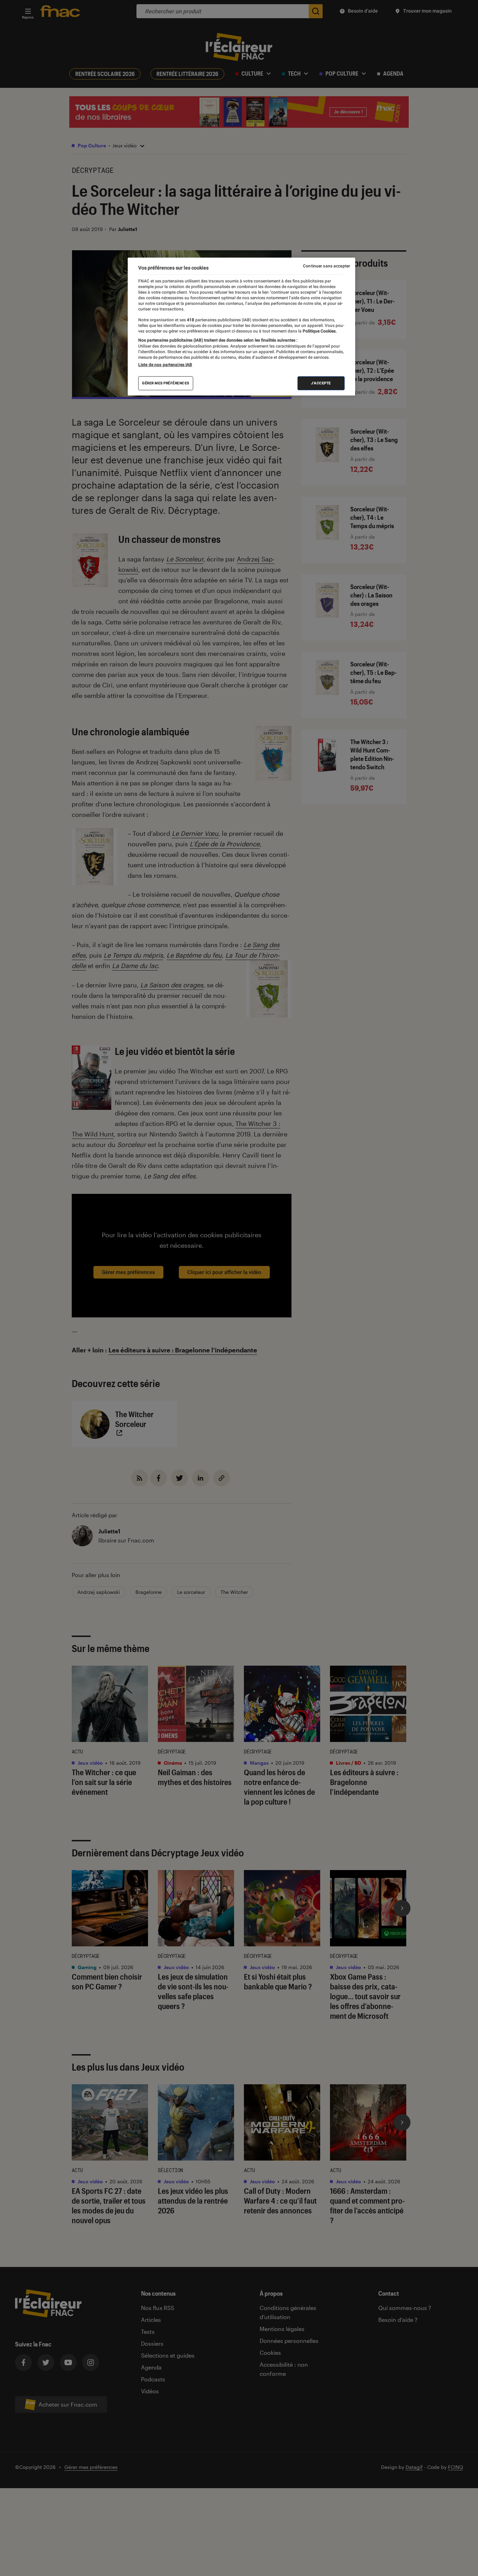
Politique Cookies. (319, 331)
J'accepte (321, 383)
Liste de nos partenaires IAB (165, 365)
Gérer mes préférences (166, 383)
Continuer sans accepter (326, 266)
